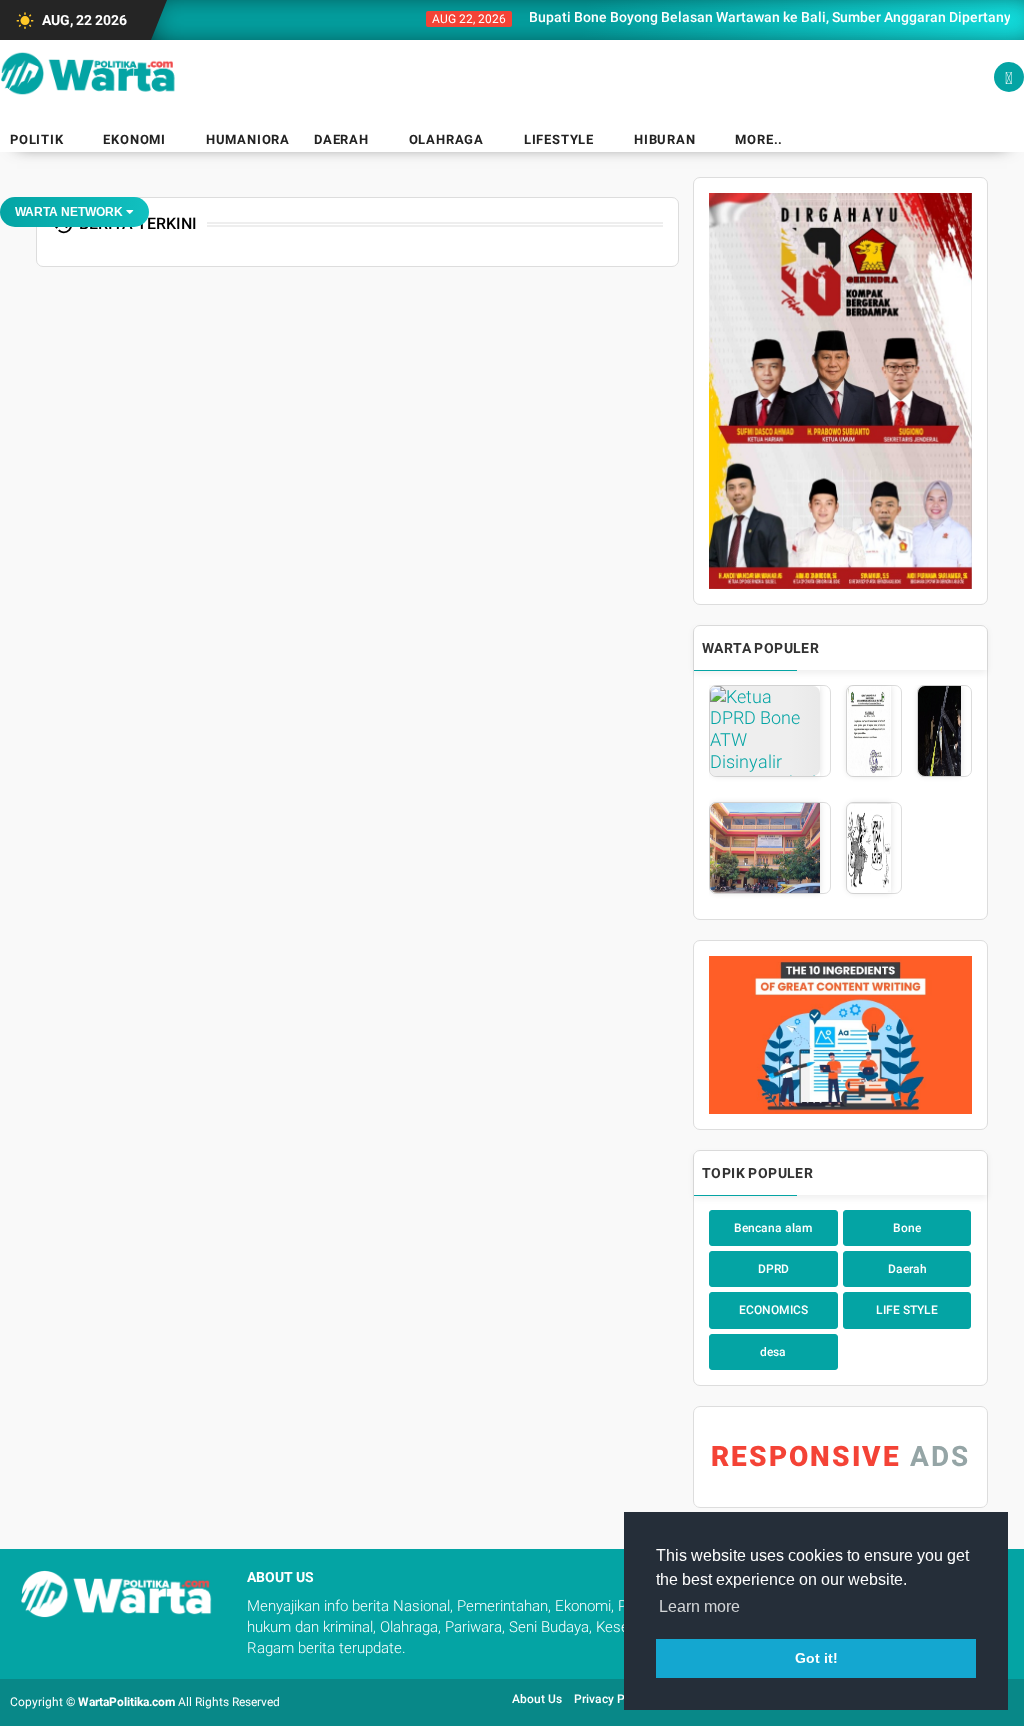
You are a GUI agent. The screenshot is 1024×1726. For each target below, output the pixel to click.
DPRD (773, 1269)
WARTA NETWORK (70, 212)
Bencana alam (773, 1228)
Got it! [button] (816, 1658)
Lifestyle (559, 139)
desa (773, 1352)
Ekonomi (134, 139)
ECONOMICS (773, 1310)
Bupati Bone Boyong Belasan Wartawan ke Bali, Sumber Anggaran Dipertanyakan (750, 17)
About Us (537, 1699)
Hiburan (665, 139)
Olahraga (446, 139)
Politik (37, 139)
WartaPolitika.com (126, 1702)
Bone (907, 1228)
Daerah (341, 139)
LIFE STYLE (907, 1310)
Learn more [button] (699, 1606)
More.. (759, 139)
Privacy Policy (612, 1699)
